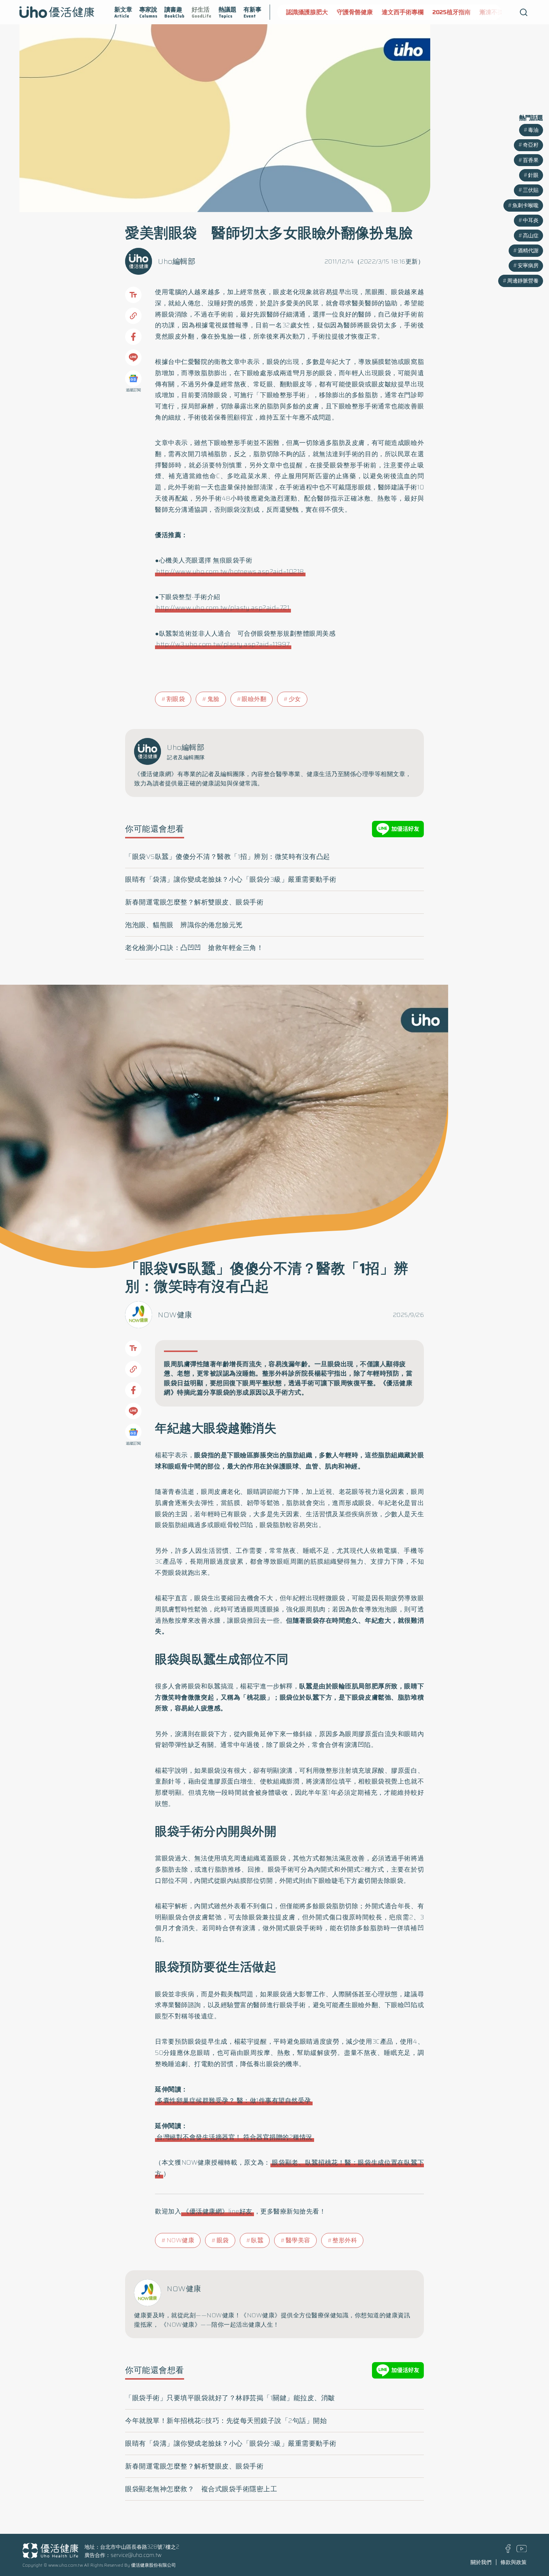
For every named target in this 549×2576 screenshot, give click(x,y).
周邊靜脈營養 (523, 281)
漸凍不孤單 (491, 12)
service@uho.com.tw (136, 2555)
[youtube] (522, 2550)
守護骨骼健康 (352, 12)
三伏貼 (531, 190)
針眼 (533, 175)
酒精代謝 (528, 250)
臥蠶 (257, 2240)
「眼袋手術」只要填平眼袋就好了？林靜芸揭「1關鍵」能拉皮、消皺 (230, 2398)
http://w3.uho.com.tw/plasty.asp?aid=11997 (223, 644)
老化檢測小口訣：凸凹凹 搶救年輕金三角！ (194, 948)
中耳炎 (531, 220)
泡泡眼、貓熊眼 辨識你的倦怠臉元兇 (184, 925)
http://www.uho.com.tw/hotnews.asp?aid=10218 (230, 571)
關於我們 (481, 2562)
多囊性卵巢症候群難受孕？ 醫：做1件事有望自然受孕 (234, 2100)
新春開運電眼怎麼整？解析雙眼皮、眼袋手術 (194, 902)
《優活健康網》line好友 (218, 2211)
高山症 (531, 236)
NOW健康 (175, 1315)
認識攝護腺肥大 (304, 12)
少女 (295, 699)
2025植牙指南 (449, 12)
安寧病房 (528, 265)
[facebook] (508, 2551)
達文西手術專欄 (400, 12)
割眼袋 (176, 699)
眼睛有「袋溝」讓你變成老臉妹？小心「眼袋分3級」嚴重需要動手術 (231, 879)
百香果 (531, 160)
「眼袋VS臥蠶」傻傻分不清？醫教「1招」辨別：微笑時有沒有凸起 (228, 857)
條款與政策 (514, 2562)
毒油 (533, 130)
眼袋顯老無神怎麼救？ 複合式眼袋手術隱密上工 (201, 2489)
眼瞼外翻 (254, 699)
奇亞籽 (531, 145)
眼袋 (223, 2240)
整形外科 (345, 2240)
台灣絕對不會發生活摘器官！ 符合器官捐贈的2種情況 (235, 2137)
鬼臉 (213, 699)
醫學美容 (298, 2240)
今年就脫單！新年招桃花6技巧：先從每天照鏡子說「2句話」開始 (226, 2421)
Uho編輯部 (177, 261)
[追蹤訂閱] (133, 379)
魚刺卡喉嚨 (525, 205)
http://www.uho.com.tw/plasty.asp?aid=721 (223, 608)
